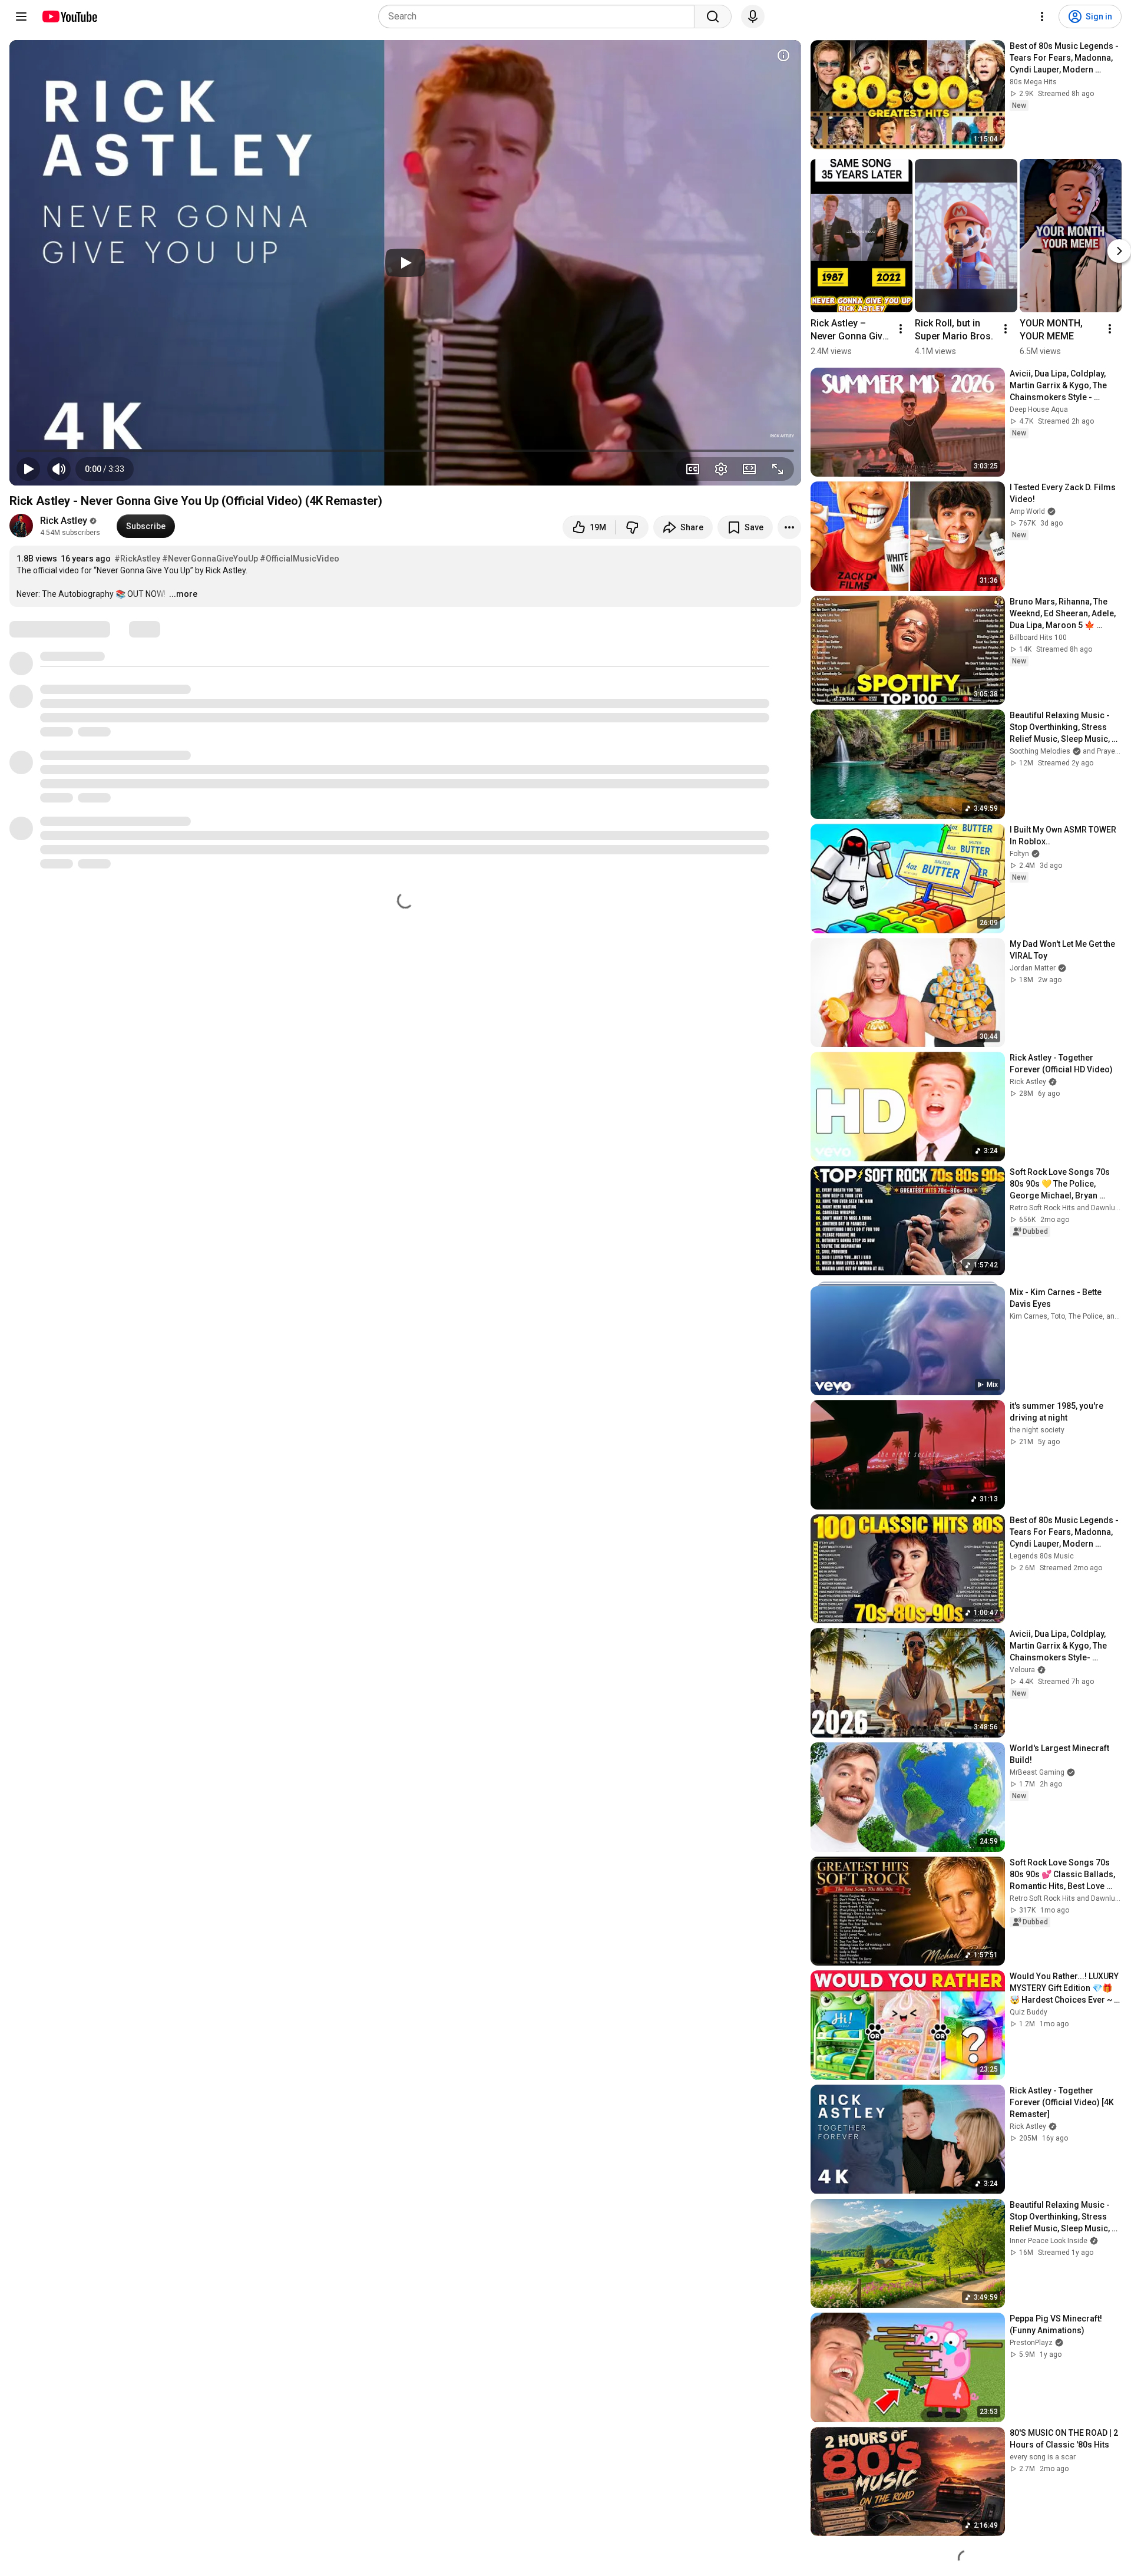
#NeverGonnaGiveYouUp (210, 559)
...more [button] (183, 594)
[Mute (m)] (59, 469)
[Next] (1119, 251)
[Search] (713, 16)
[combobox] (540, 16)
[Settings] (1042, 16)
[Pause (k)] (28, 469)
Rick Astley (64, 521)
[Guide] (21, 16)
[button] (105, 469)
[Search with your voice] (753, 16)
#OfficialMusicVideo (300, 559)
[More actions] (789, 527)
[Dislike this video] (632, 527)
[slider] (405, 451)
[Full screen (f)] (778, 469)
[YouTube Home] (69, 16)
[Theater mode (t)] (749, 469)
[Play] (405, 263)
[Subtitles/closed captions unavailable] (693, 469)
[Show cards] (783, 55)
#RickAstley (137, 559)
